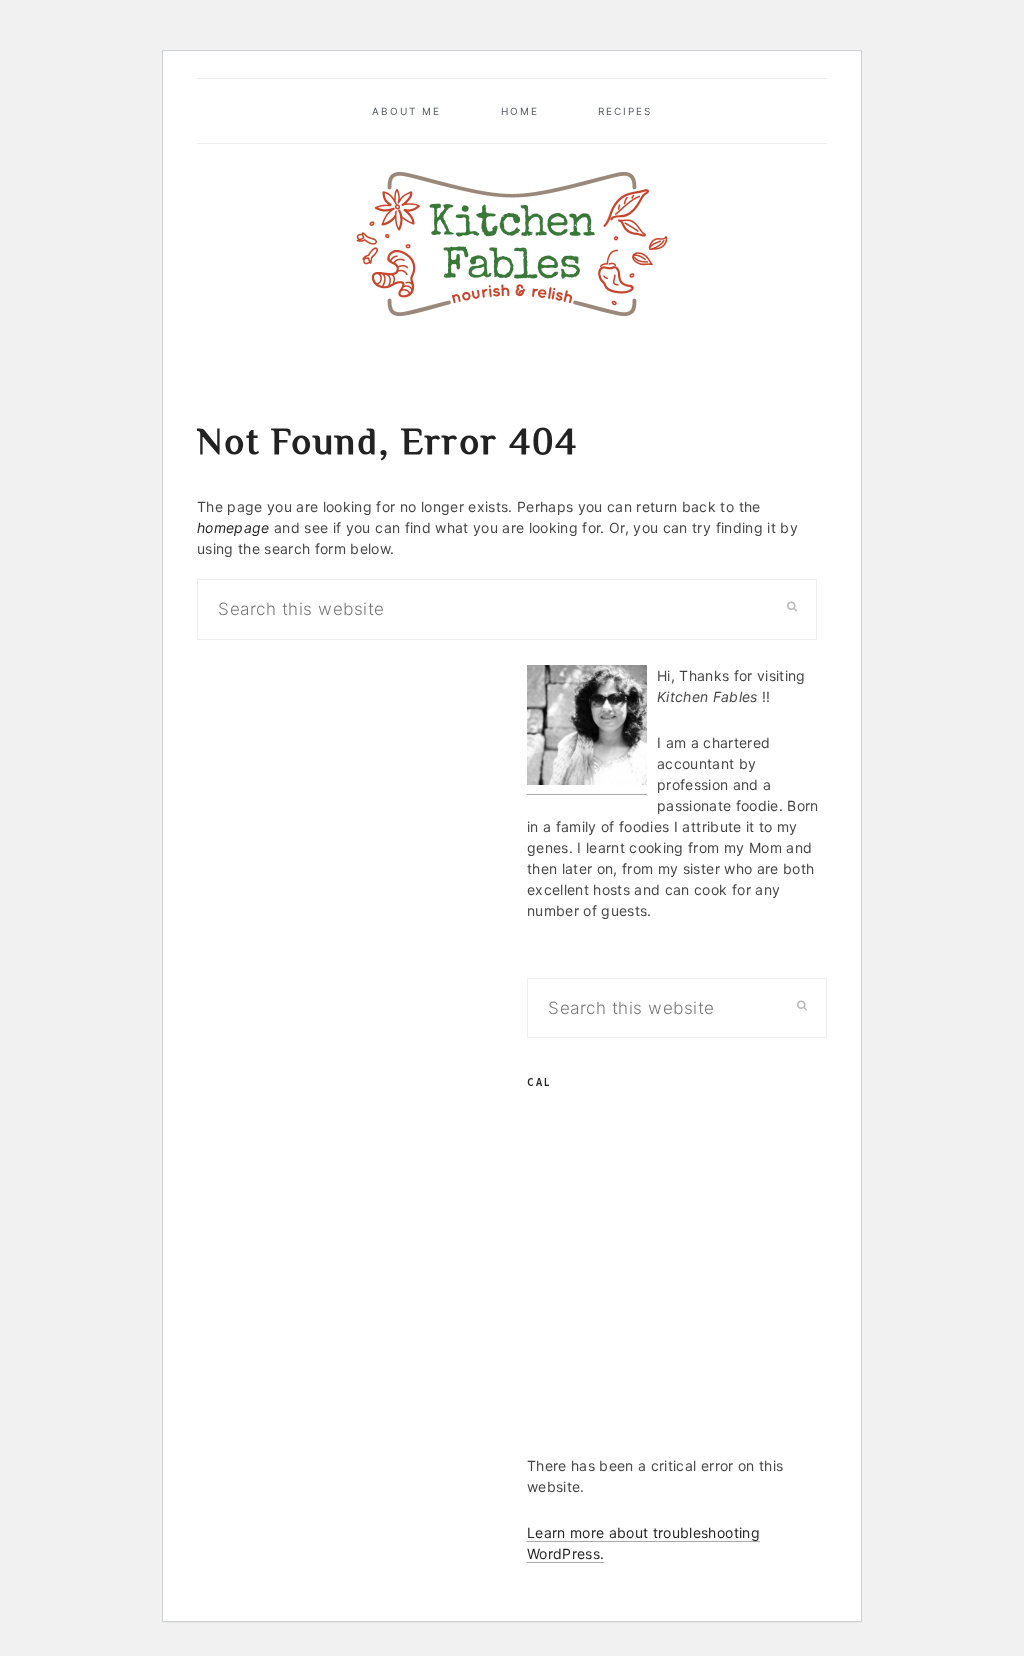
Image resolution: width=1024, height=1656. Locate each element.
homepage (233, 527)
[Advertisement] (677, 1293)
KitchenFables (512, 244)
